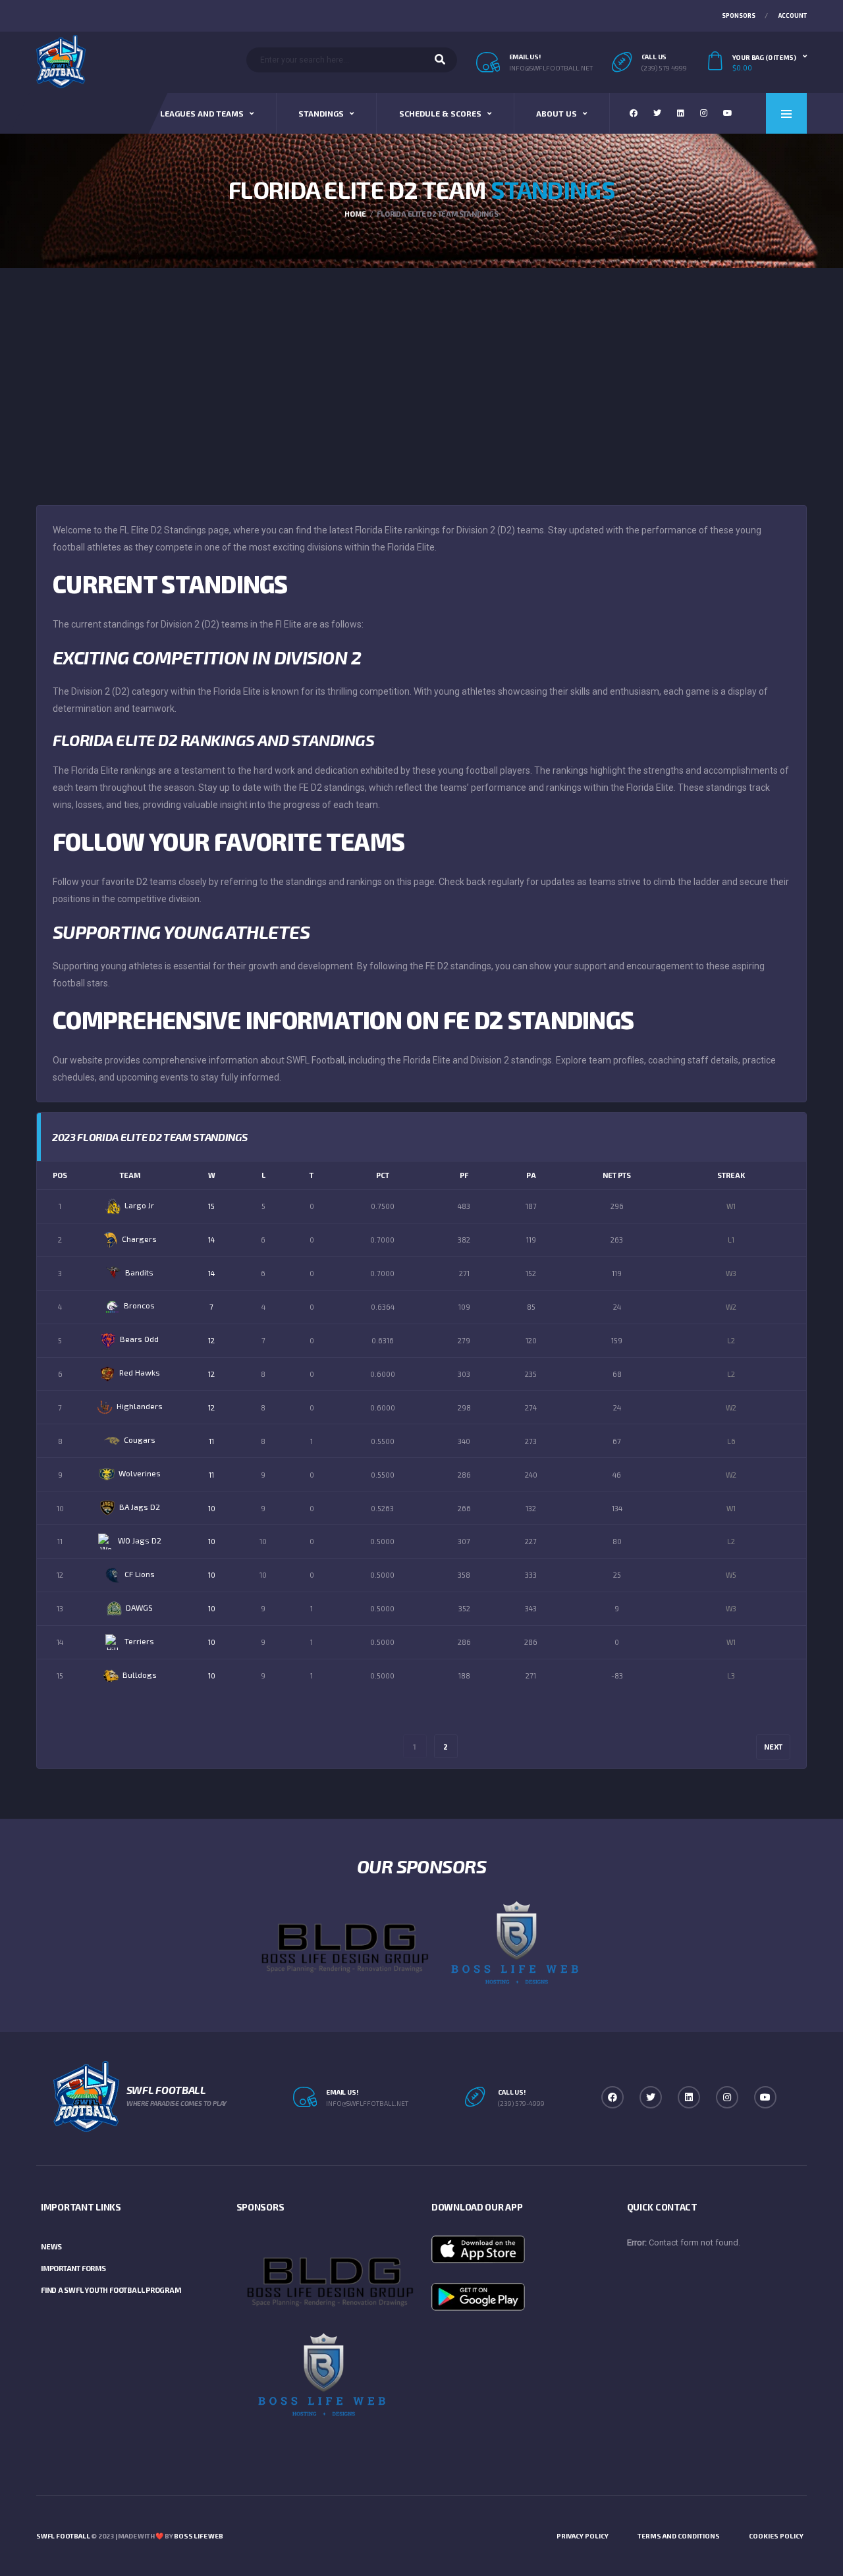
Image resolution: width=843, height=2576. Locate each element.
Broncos (139, 1305)
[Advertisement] (421, 367)
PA (531, 1175)
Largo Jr (139, 1205)
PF (464, 1175)
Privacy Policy (583, 2536)
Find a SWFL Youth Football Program (111, 2290)
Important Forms (73, 2268)
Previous (78, 1747)
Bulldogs (140, 1675)
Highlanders (140, 1406)
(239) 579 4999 (664, 68)
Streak (731, 1175)
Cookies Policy (776, 2536)
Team (130, 1175)
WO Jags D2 (140, 1540)
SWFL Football (63, 2536)
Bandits (139, 1272)
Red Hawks (140, 1372)
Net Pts (617, 1175)
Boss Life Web (198, 2536)
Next (773, 1747)
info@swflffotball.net (367, 2103)
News (51, 2246)
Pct (383, 1175)
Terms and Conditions (679, 2536)
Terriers (139, 1641)
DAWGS (139, 1607)
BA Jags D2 (140, 1507)
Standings (321, 113)
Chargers (139, 1239)
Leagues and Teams (202, 113)
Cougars (140, 1439)
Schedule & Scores (440, 113)
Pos (60, 1175)
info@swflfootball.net (551, 68)
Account (793, 15)
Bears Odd (139, 1339)
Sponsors (739, 15)
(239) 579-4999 (521, 2103)
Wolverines (140, 1473)
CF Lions (140, 1574)
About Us (557, 113)
